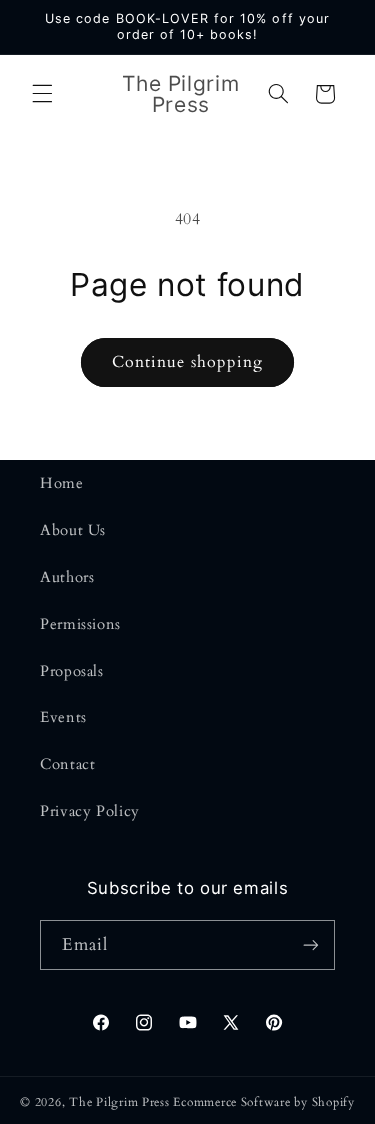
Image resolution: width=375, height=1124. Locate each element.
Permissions (80, 624)
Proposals (72, 671)
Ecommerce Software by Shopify (263, 1102)
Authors (67, 577)
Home (62, 483)
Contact (67, 764)
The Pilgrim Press (119, 1102)
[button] (42, 94)
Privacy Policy (90, 811)
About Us (73, 530)
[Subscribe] (311, 944)
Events (63, 717)
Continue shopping (187, 362)
